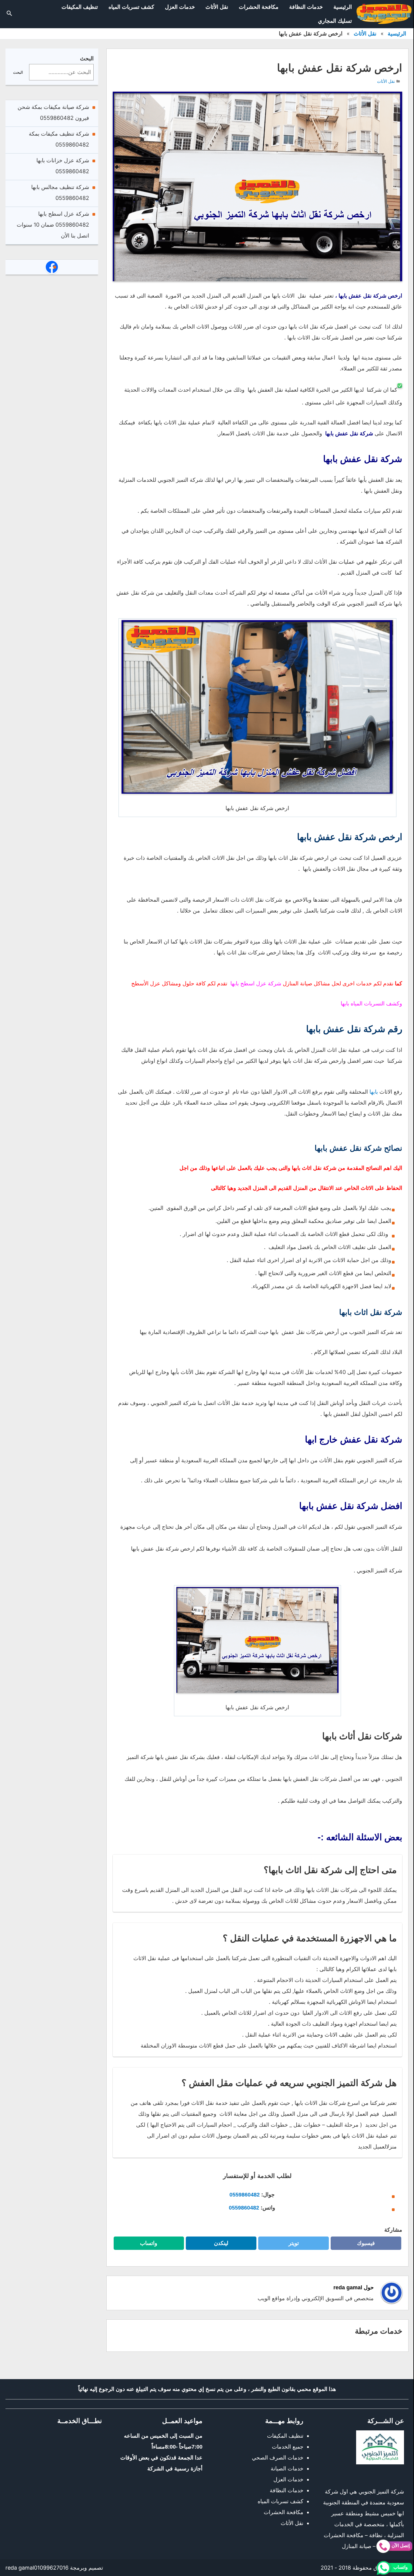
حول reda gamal (354, 2287)
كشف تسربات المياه (131, 7)
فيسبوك (362, 2245)
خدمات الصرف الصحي (278, 2458)
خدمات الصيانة (287, 2468)
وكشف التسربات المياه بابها (371, 1003)
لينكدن (218, 2245)
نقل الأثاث (217, 7)
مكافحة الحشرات (259, 7)
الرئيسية (343, 7)
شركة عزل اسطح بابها (256, 983)
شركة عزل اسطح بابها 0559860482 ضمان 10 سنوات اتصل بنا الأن (53, 225)
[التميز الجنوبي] (384, 14)
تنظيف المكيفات (80, 7)
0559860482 (245, 2195)
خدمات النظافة (306, 7)
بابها (374, 1092)
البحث (87, 58)
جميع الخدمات (288, 2447)
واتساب (144, 2245)
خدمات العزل (180, 7)
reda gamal (20, 2568)
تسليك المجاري (335, 21)
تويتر (291, 2245)
